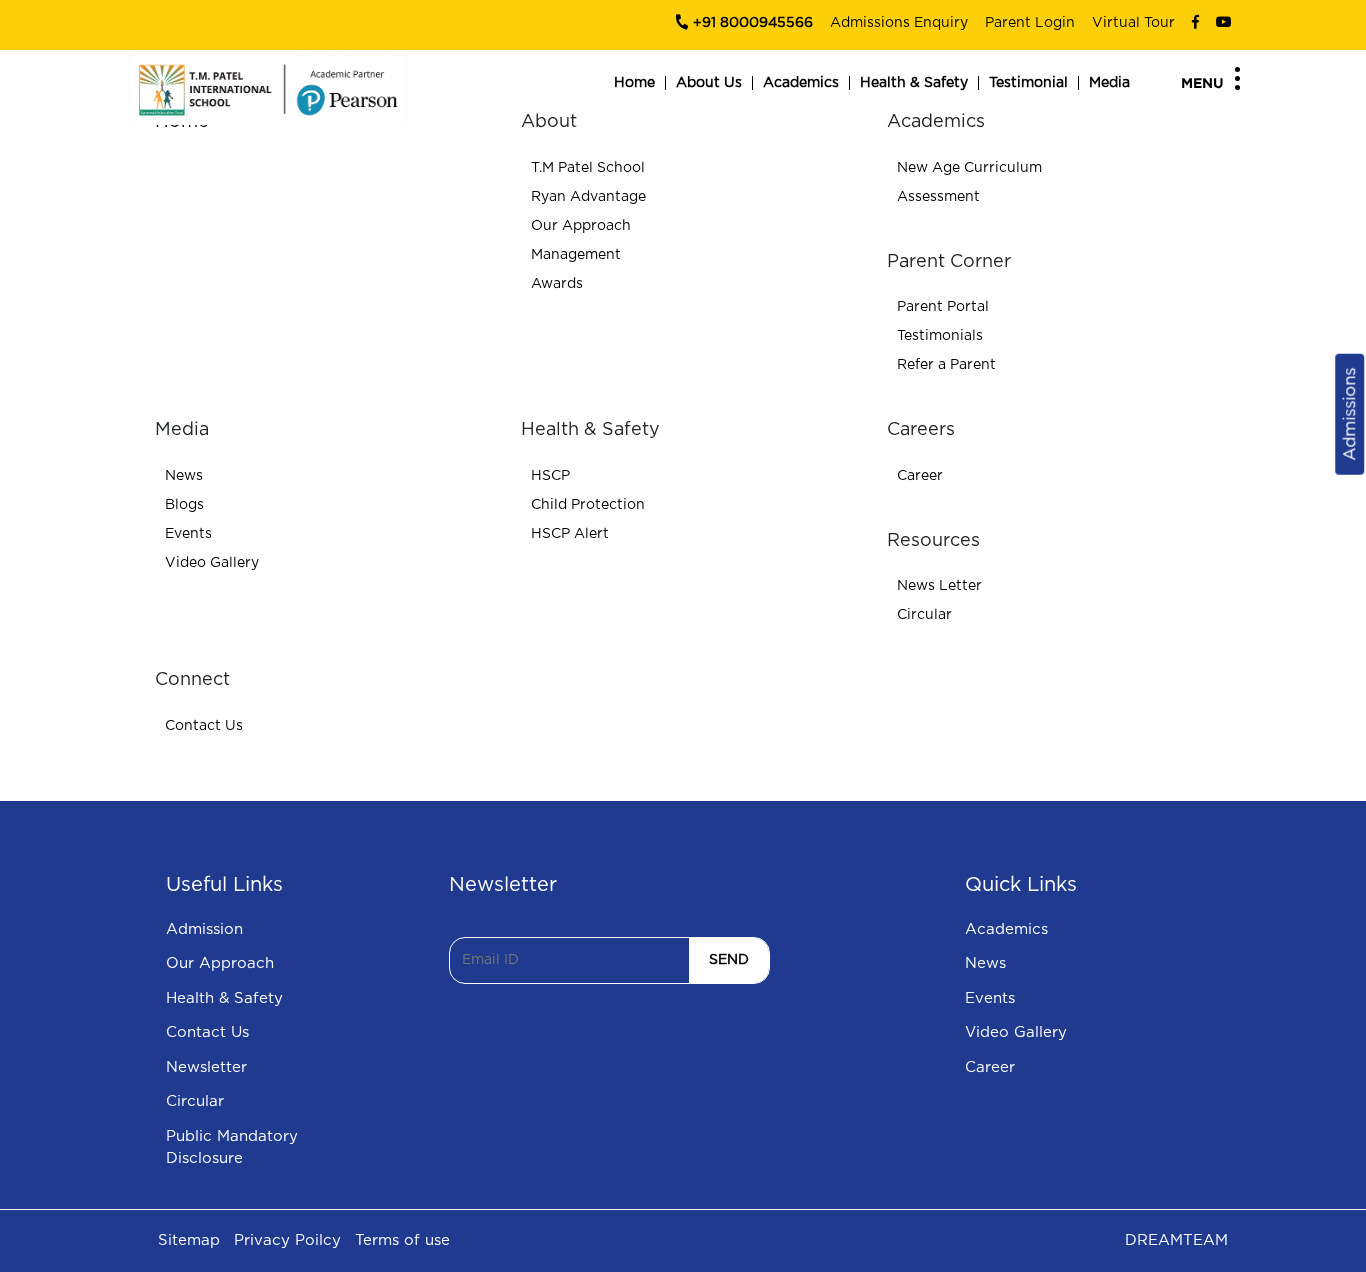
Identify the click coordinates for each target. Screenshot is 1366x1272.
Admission (204, 929)
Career (920, 476)
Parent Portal (943, 307)
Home (634, 83)
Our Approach (581, 226)
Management (576, 255)
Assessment (938, 197)
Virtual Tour (1133, 23)
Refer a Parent (946, 365)
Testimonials (940, 336)
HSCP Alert (570, 534)
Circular (924, 615)
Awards (557, 284)
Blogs (184, 505)
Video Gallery (212, 563)
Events (188, 534)
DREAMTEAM (1176, 1240)
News (184, 476)
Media (1109, 83)
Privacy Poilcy (287, 1240)
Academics (801, 83)
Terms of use (402, 1240)
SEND (729, 960)
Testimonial (1028, 83)
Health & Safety (914, 83)
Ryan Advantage (588, 197)
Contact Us (204, 726)
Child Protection (588, 505)
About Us (709, 83)
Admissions (1349, 413)
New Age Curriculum (969, 168)
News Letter (939, 586)
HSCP (550, 476)
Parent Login (1030, 23)
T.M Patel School (588, 168)
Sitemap (189, 1240)
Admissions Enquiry (899, 23)
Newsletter (206, 1067)
